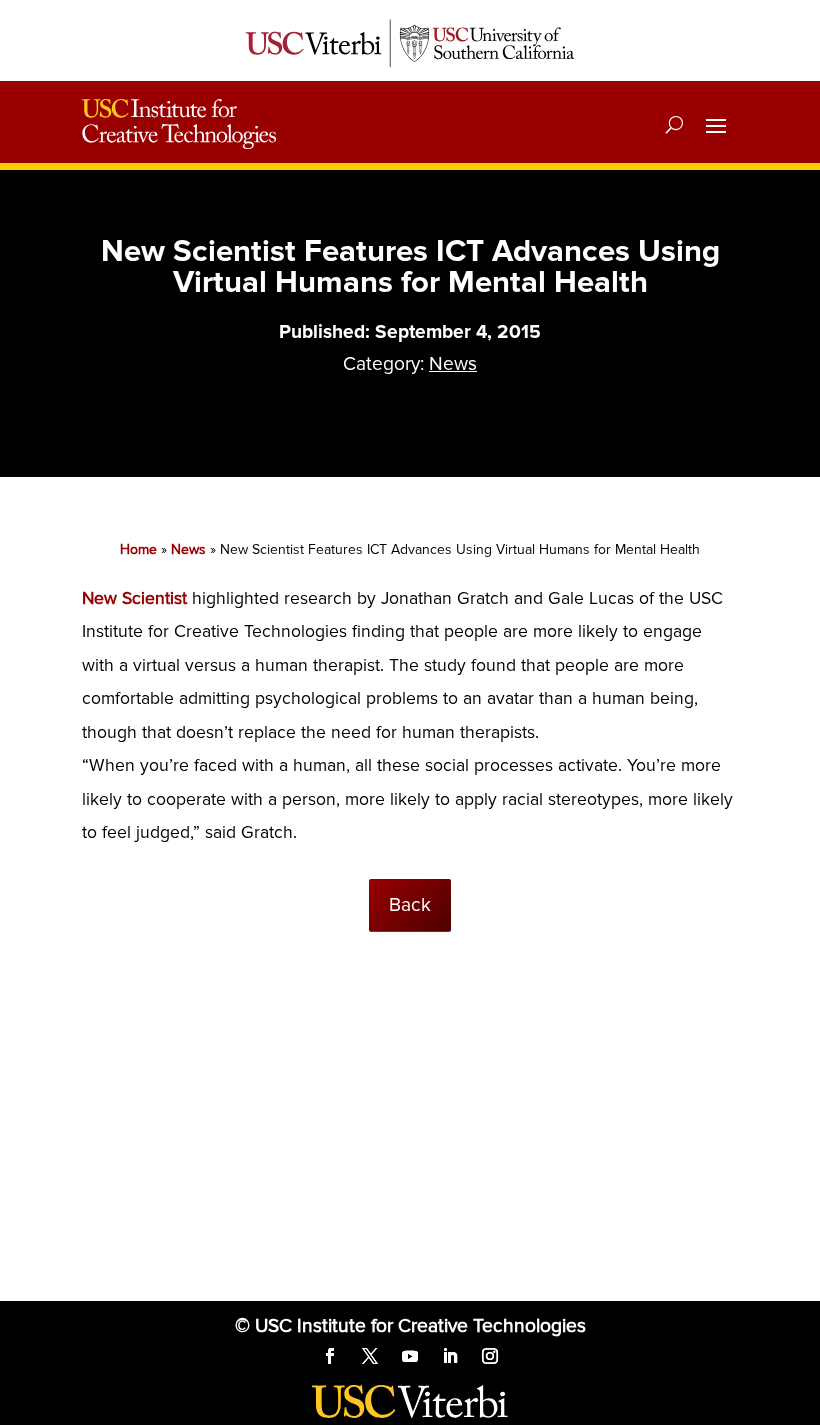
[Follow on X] (370, 1356)
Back (410, 905)
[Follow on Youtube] (410, 1356)
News (453, 364)
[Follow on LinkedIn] (450, 1356)
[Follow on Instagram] (490, 1356)
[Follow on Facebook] (330, 1356)
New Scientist (134, 598)
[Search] (674, 124)
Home (138, 549)
